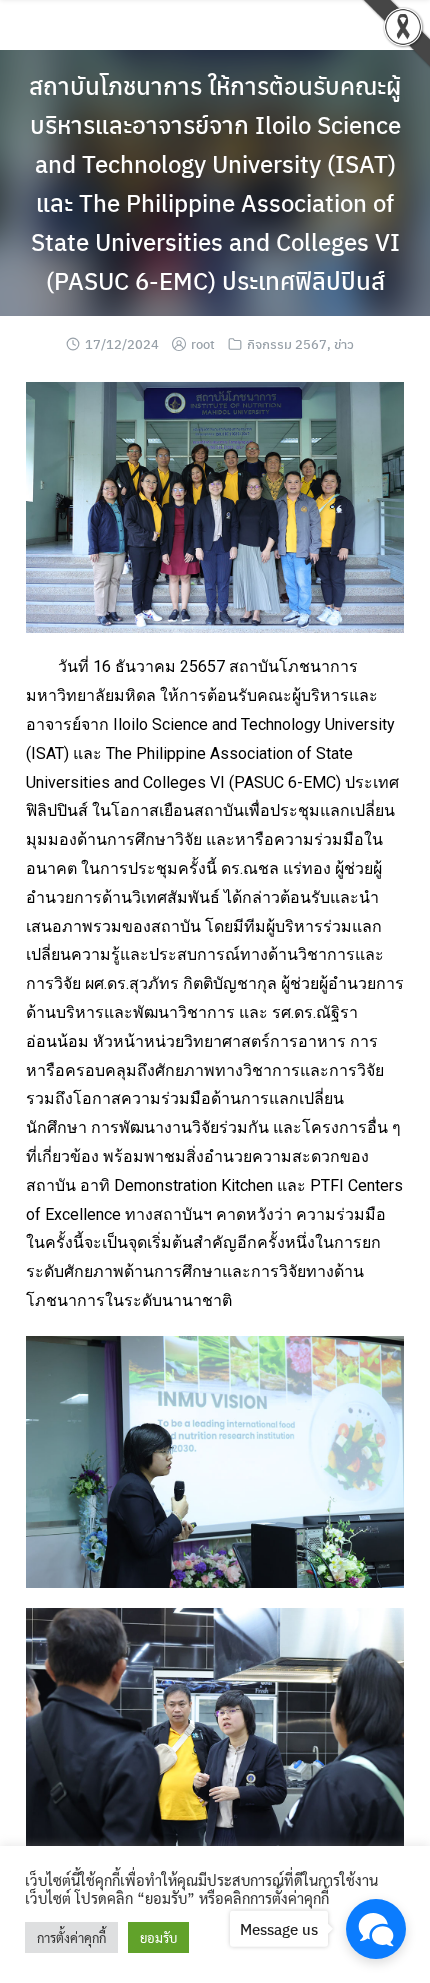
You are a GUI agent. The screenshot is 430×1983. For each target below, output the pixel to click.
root (203, 343)
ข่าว (344, 343)
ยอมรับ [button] (158, 1937)
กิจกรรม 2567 (287, 343)
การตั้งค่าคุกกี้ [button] (71, 1937)
